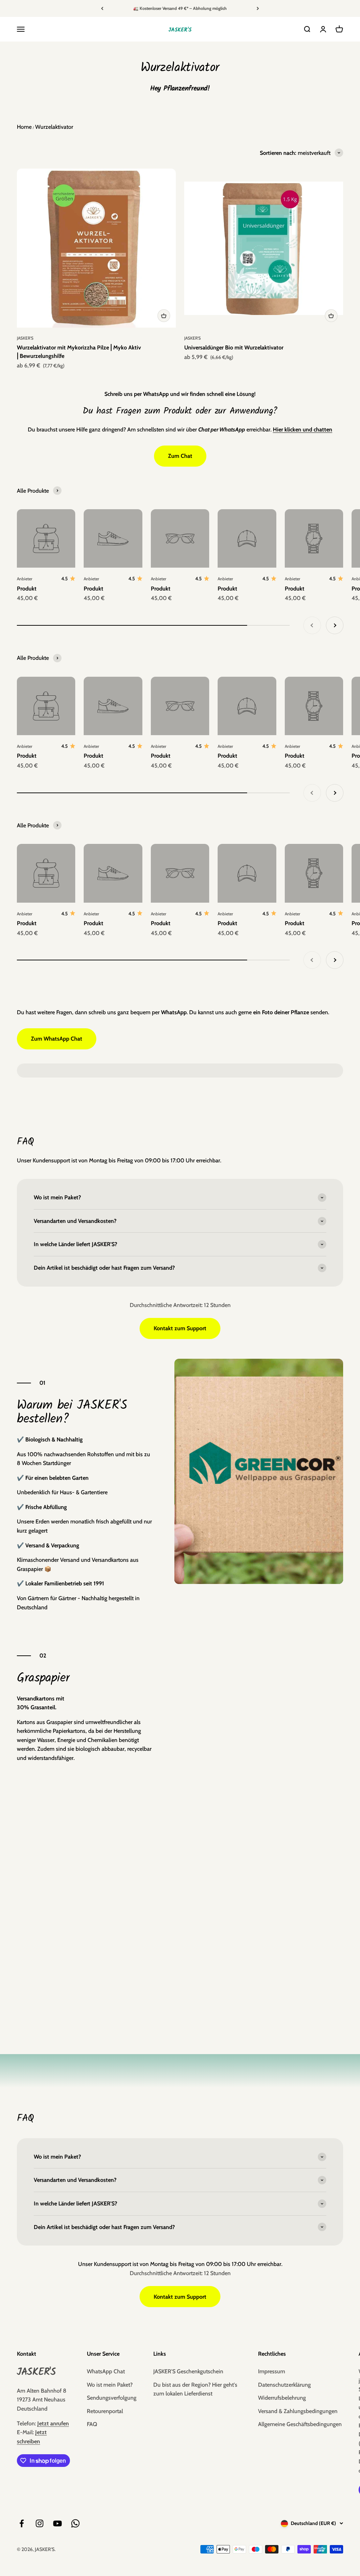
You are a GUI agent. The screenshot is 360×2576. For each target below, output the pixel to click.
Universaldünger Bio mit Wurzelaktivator (234, 348)
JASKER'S (25, 338)
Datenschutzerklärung (284, 2385)
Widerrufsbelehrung (282, 2398)
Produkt (27, 589)
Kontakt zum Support (180, 1328)
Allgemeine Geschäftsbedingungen (300, 2424)
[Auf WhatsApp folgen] (75, 2523)
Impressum (272, 2371)
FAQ (92, 2424)
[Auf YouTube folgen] (57, 2523)
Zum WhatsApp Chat (57, 1039)
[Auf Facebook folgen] (22, 2523)
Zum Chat (180, 456)
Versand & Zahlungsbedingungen (298, 2411)
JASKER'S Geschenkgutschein (188, 2371)
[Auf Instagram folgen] (40, 2523)
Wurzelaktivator (54, 127)
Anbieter (25, 579)
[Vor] (258, 8)
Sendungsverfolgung (112, 2398)
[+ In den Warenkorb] (164, 316)
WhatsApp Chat (106, 2371)
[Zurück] (102, 8)
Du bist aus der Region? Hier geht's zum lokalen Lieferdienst (195, 2389)
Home (24, 127)
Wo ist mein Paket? (110, 2385)
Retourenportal (105, 2411)
